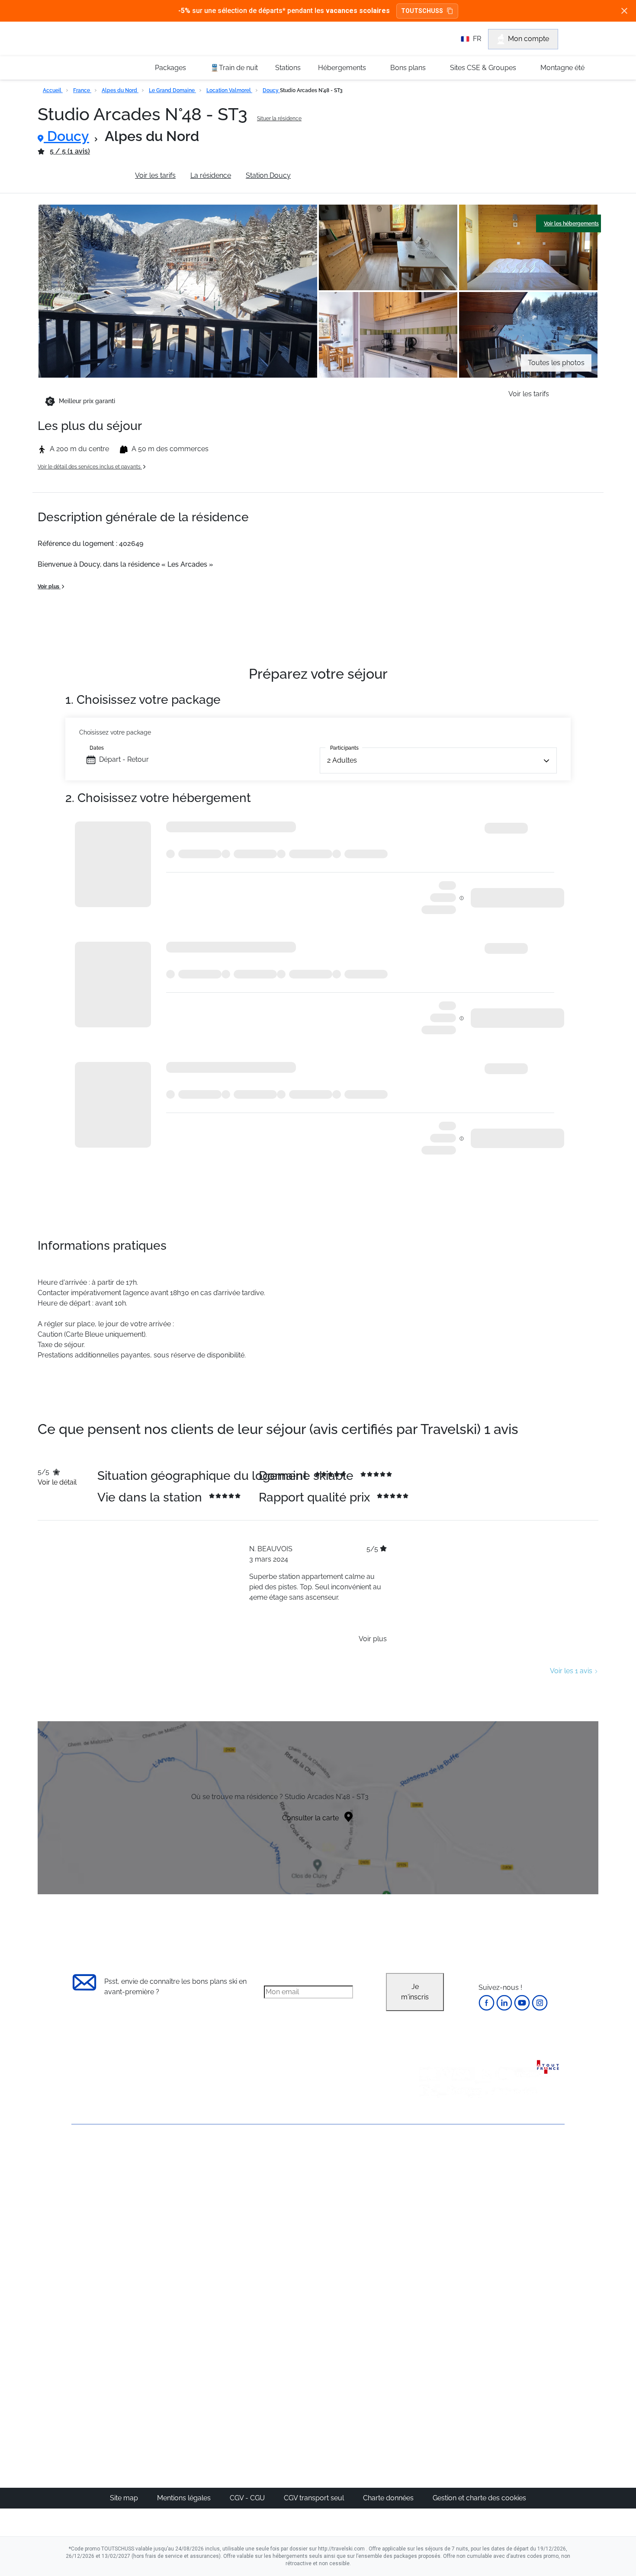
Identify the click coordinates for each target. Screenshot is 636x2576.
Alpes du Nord (120, 90)
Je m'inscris (415, 1992)
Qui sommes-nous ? (104, 2170)
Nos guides (279, 2356)
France (82, 90)
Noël (429, 2176)
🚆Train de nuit (234, 68)
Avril (428, 2238)
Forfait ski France (528, 2279)
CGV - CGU (248, 2498)
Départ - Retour (124, 759)
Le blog (273, 2345)
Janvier (433, 2196)
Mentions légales (185, 2498)
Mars (429, 2228)
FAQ (78, 2200)
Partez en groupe (289, 2186)
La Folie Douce (365, 2397)
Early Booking (203, 2217)
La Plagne (357, 2217)
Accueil (53, 90)
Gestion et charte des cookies (479, 2498)
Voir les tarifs (155, 175)
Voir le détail (57, 1482)
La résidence (211, 175)
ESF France (520, 2290)
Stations (288, 68)
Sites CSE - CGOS (289, 2196)
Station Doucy (268, 175)
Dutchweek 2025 (368, 2387)
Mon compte (528, 39)
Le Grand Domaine (172, 90)
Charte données (389, 2498)
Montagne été (562, 68)
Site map (125, 2498)
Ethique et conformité (106, 2215)
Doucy (271, 90)
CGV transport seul (315, 2498)
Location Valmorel (229, 90)
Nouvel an (438, 2186)
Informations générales (84, 175)
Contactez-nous (97, 2156)
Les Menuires (363, 2238)
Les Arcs (355, 2228)
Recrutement (92, 2185)
